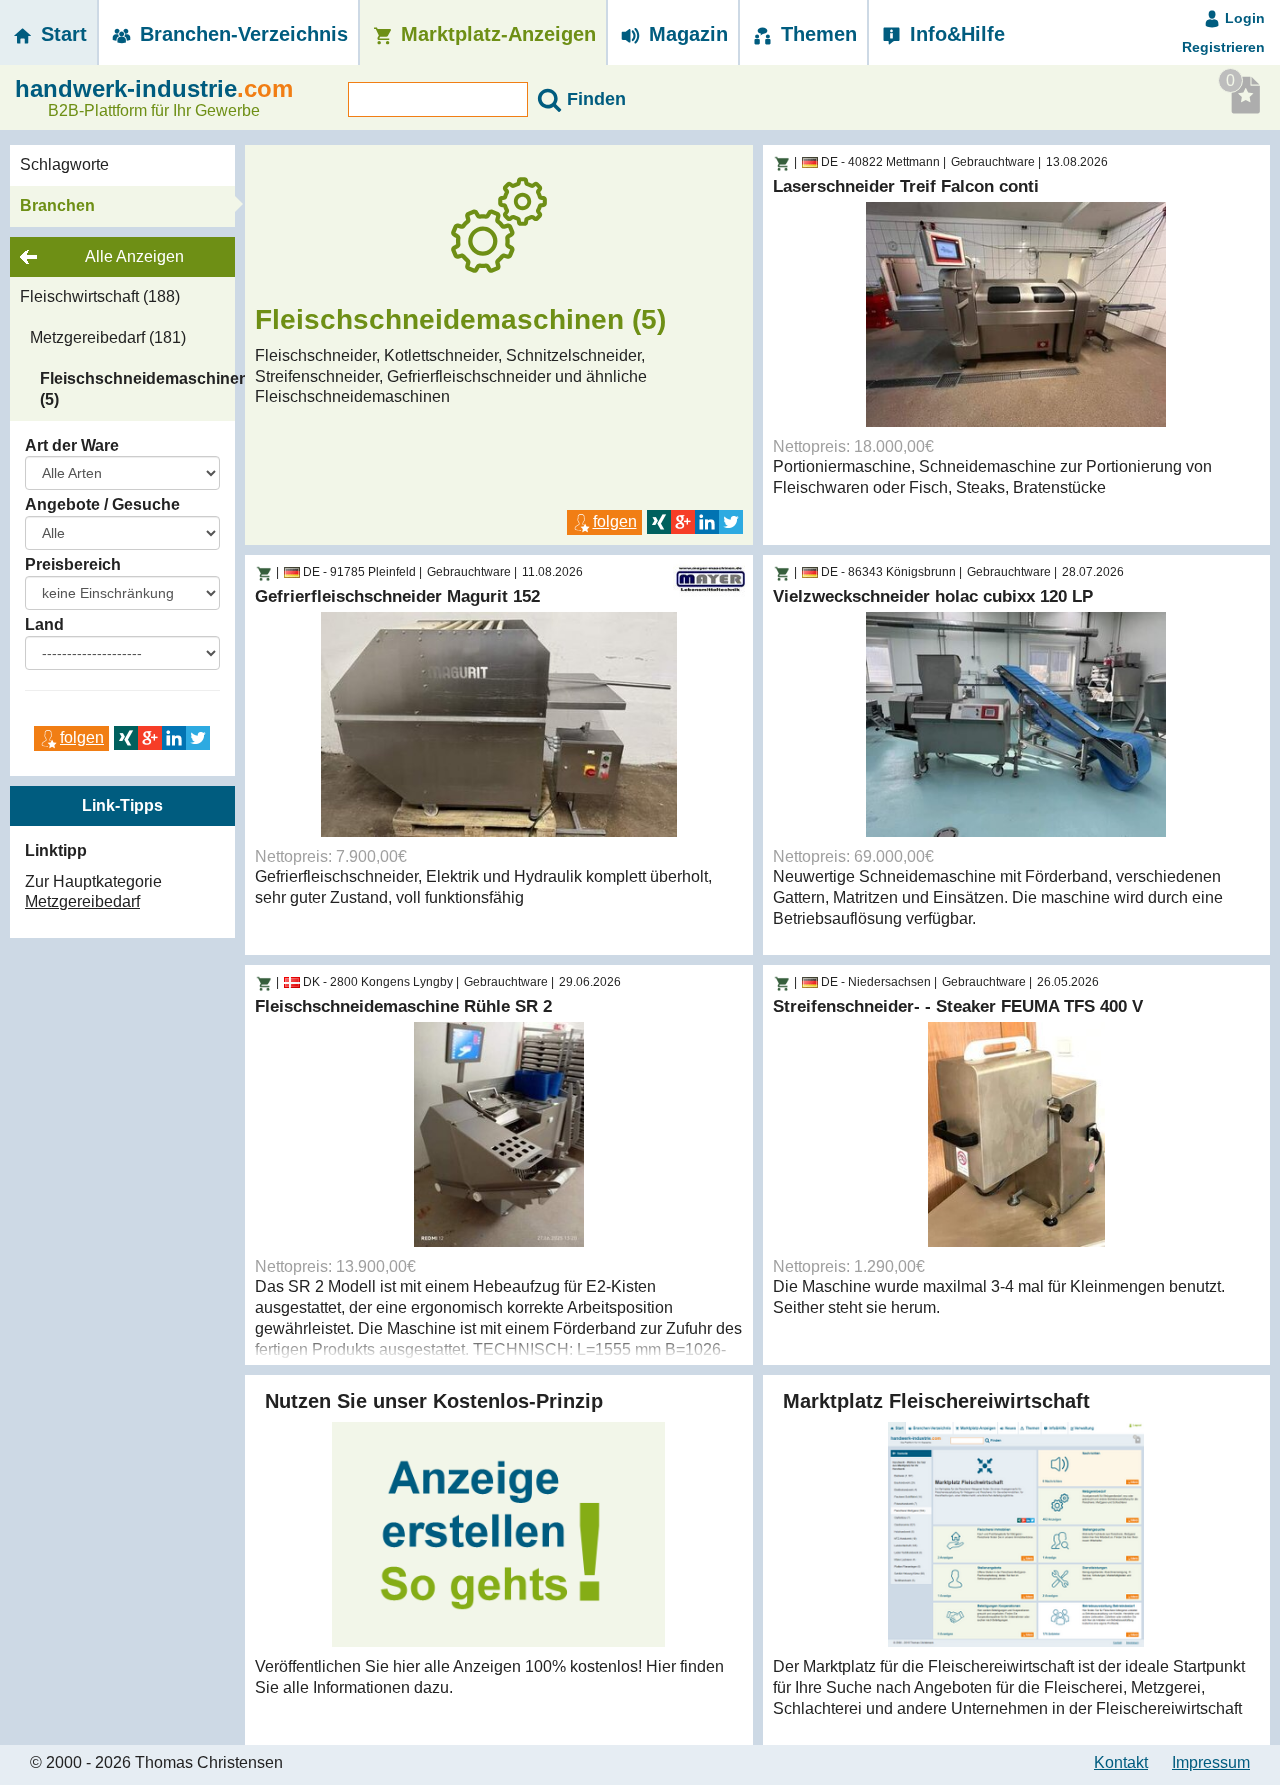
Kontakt (1121, 1762)
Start (61, 34)
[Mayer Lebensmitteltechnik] (710, 578)
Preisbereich (73, 564)
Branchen (57, 205)
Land (44, 624)
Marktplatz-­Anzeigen (495, 34)
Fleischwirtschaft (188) (100, 296)
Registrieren (1223, 47)
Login (1243, 18)
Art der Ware (72, 445)
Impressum (1211, 1762)
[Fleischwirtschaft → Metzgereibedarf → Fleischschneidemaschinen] (782, 164)
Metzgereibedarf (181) (108, 337)
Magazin (685, 34)
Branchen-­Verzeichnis (241, 34)
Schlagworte (64, 164)
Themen (816, 34)
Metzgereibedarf (82, 901)
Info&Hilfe (954, 34)
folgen (82, 737)
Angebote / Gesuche (102, 504)
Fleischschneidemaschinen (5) (137, 389)
